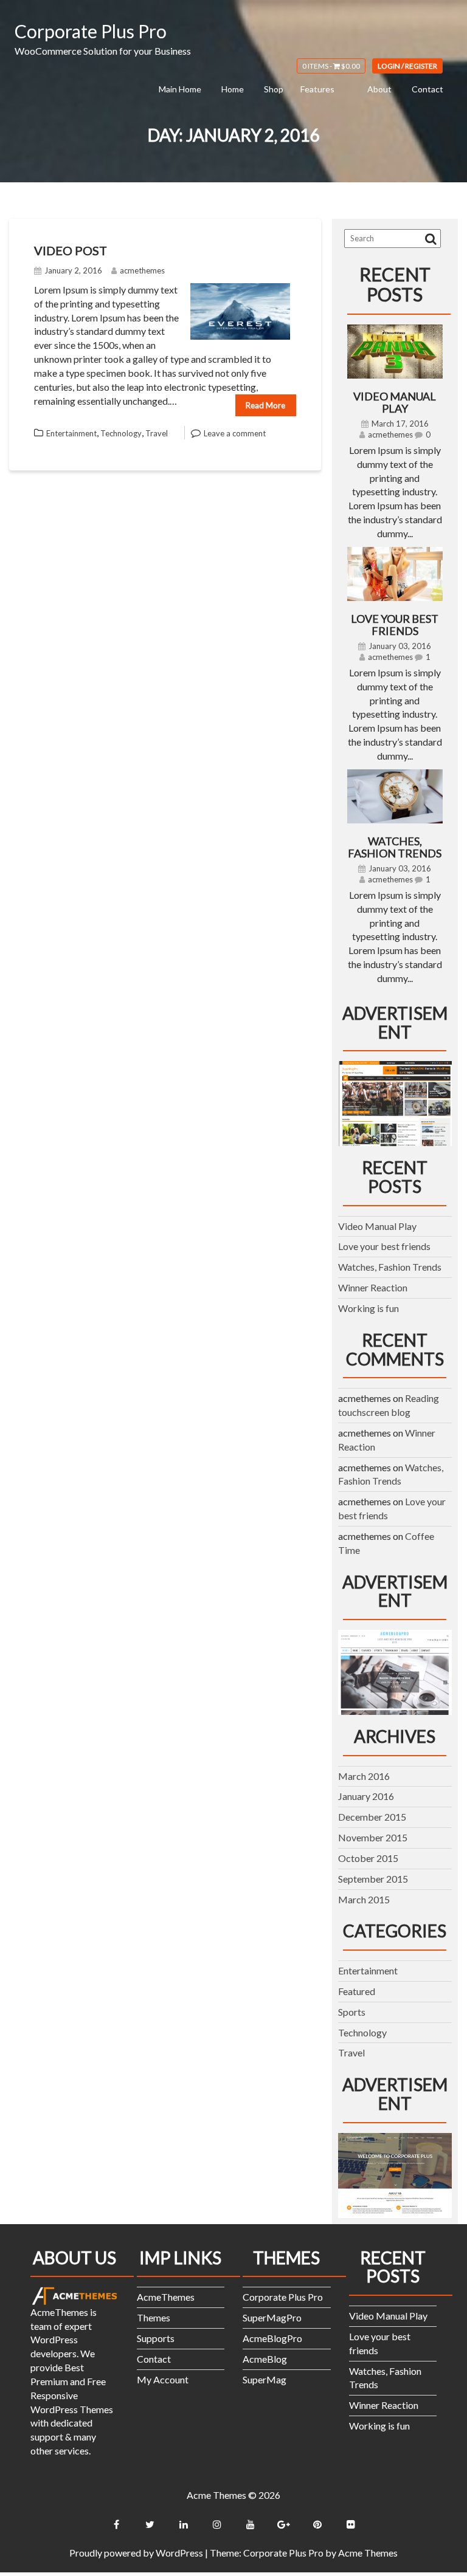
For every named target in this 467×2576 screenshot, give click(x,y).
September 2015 (373, 1879)
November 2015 (373, 1837)
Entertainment (71, 433)
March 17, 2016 (400, 424)
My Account (163, 2379)
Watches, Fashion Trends (395, 847)
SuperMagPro (272, 2317)
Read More (265, 405)
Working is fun (368, 1308)
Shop (274, 89)
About (379, 89)
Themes (154, 2317)
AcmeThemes (166, 2297)
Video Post (71, 250)
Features (317, 89)
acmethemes (142, 270)
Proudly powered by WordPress (136, 2553)
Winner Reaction (373, 1287)
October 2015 (368, 1858)
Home (233, 89)
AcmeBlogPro (272, 2338)
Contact (427, 89)
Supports (156, 2338)
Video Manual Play (395, 402)
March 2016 (364, 1776)
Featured (357, 1991)
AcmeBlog (265, 2359)
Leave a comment (235, 433)
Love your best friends (395, 625)
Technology (121, 433)
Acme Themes (368, 2553)
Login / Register (407, 66)
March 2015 (364, 1899)
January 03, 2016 (400, 646)
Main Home (180, 89)
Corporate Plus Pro (91, 31)
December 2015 (372, 1817)
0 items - (331, 66)
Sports (352, 2012)
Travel (157, 433)
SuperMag (265, 2379)
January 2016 (366, 1796)
